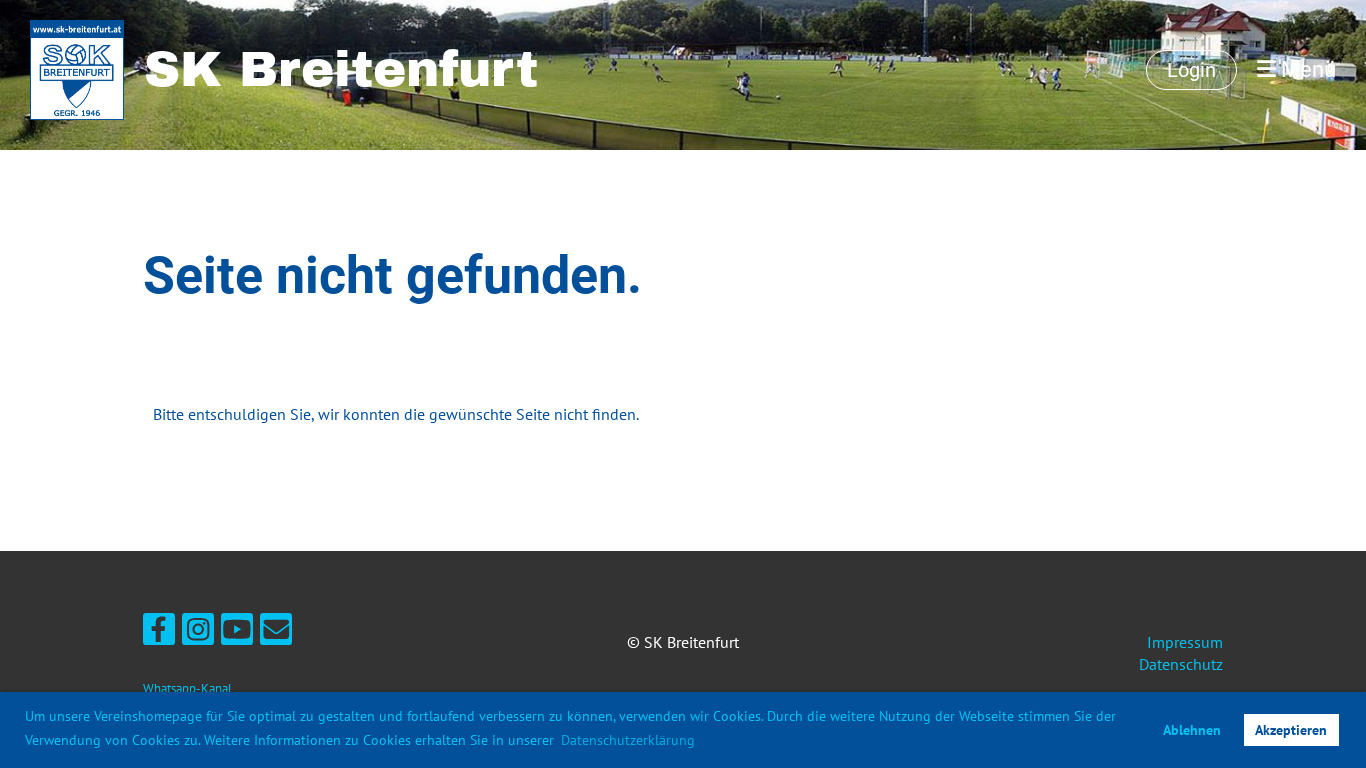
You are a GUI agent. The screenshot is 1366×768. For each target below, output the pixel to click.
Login (1191, 70)
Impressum (1185, 642)
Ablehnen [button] (1192, 729)
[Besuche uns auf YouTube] (237, 633)
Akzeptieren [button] (1291, 729)
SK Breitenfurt (341, 69)
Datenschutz (1181, 664)
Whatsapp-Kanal (187, 688)
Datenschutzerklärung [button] (628, 740)
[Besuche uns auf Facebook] (159, 633)
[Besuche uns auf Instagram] (198, 633)
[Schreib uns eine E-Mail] (276, 633)
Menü (1306, 69)
